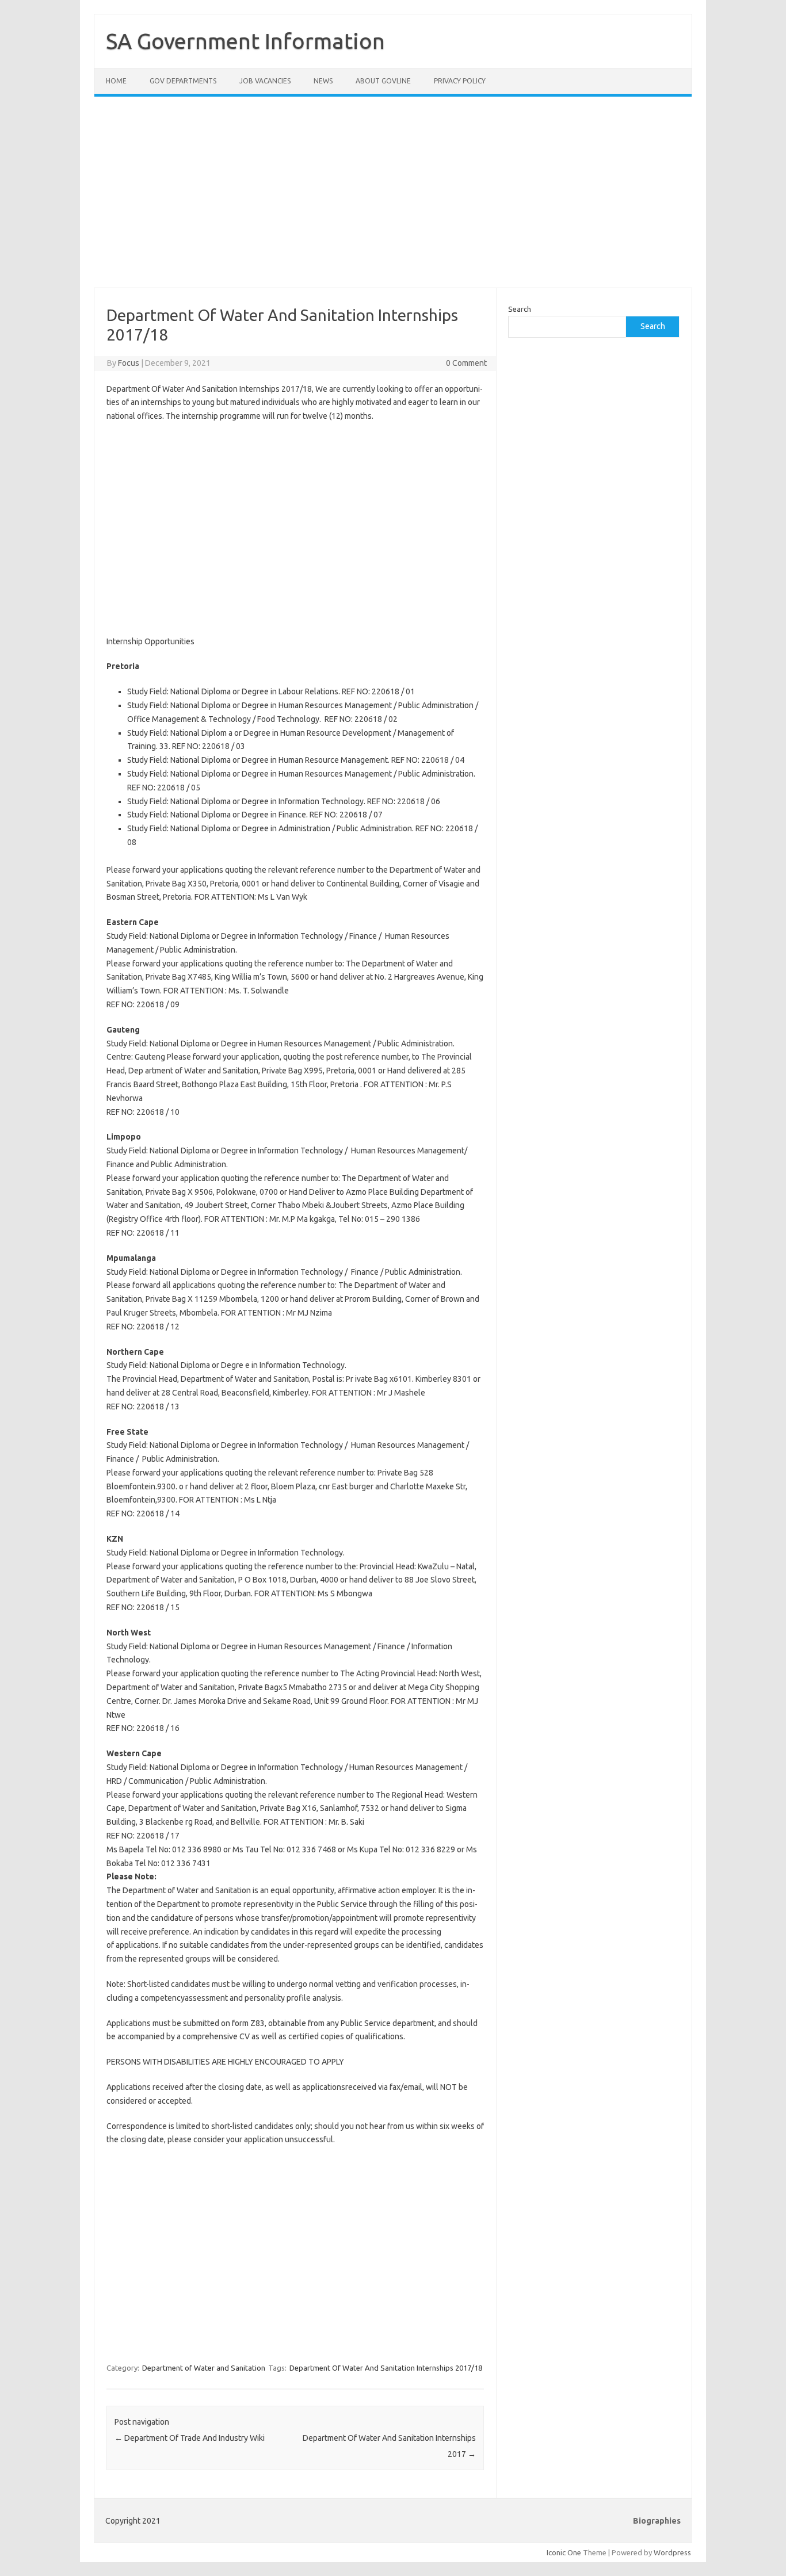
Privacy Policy (460, 81)
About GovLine (383, 81)
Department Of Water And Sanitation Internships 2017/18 (386, 2368)
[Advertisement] (393, 199)
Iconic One (564, 2552)
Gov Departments (183, 81)
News (323, 81)
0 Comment (466, 363)
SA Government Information (245, 41)
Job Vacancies (265, 81)
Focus (129, 363)
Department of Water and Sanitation (204, 2368)
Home (116, 81)
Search (520, 309)
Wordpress (672, 2552)
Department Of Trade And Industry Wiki (190, 2438)
